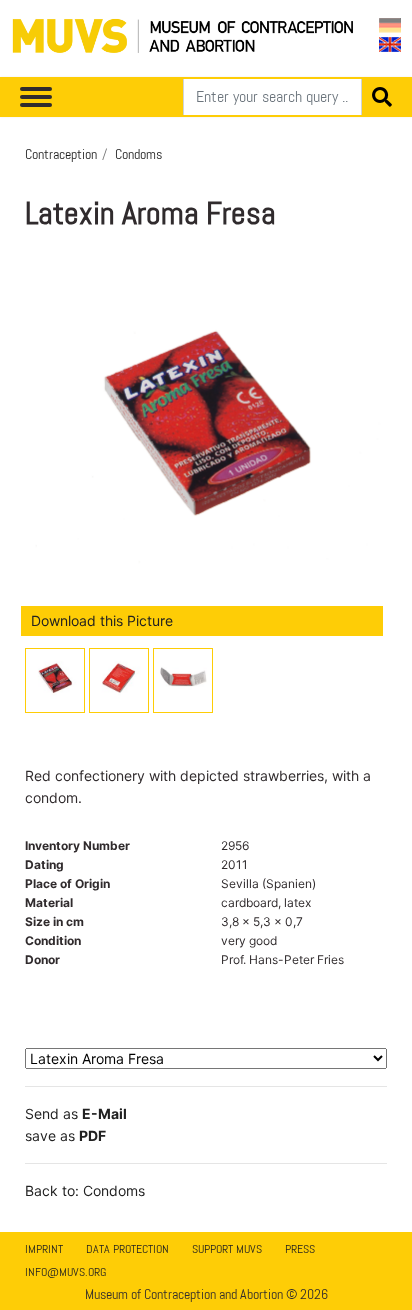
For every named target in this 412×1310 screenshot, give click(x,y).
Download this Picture (102, 620)
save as (65, 1135)
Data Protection (127, 1249)
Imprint (44, 1249)
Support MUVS (227, 1249)
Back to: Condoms (85, 1190)
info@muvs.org (65, 1272)
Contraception (61, 154)
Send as (76, 1113)
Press (300, 1249)
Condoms (138, 154)
